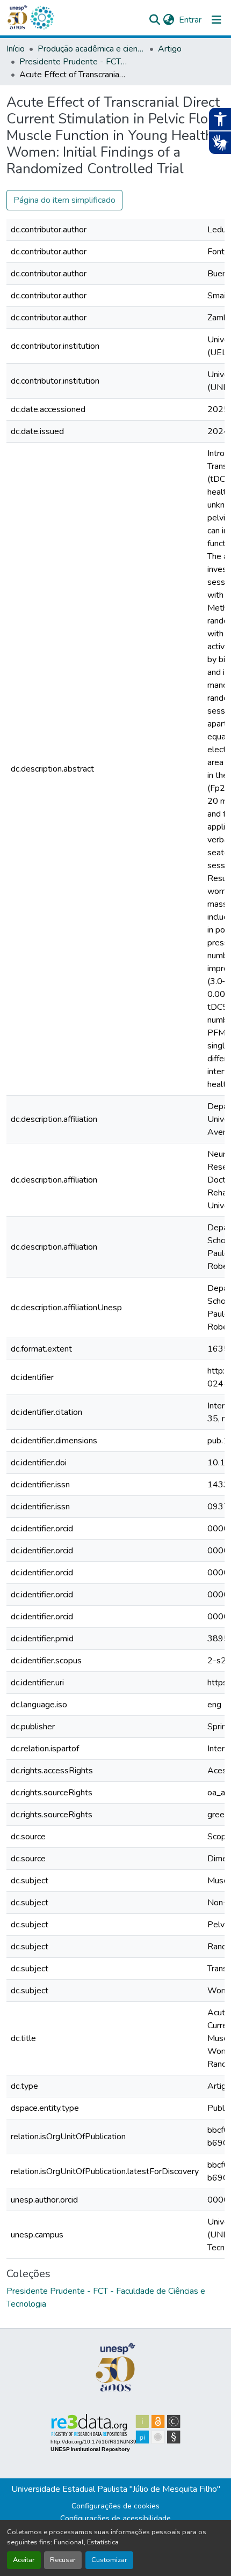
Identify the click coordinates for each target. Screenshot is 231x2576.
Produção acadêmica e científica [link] (91, 49)
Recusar (63, 2560)
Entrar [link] (190, 20)
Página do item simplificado (64, 200)
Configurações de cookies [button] (115, 2506)
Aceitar (24, 2560)
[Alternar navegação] (216, 20)
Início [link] (16, 49)
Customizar (109, 2560)
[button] (42, 18)
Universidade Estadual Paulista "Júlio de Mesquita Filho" (116, 2489)
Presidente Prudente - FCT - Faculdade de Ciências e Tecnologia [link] (73, 62)
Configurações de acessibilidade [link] (115, 2518)
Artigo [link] (170, 49)
